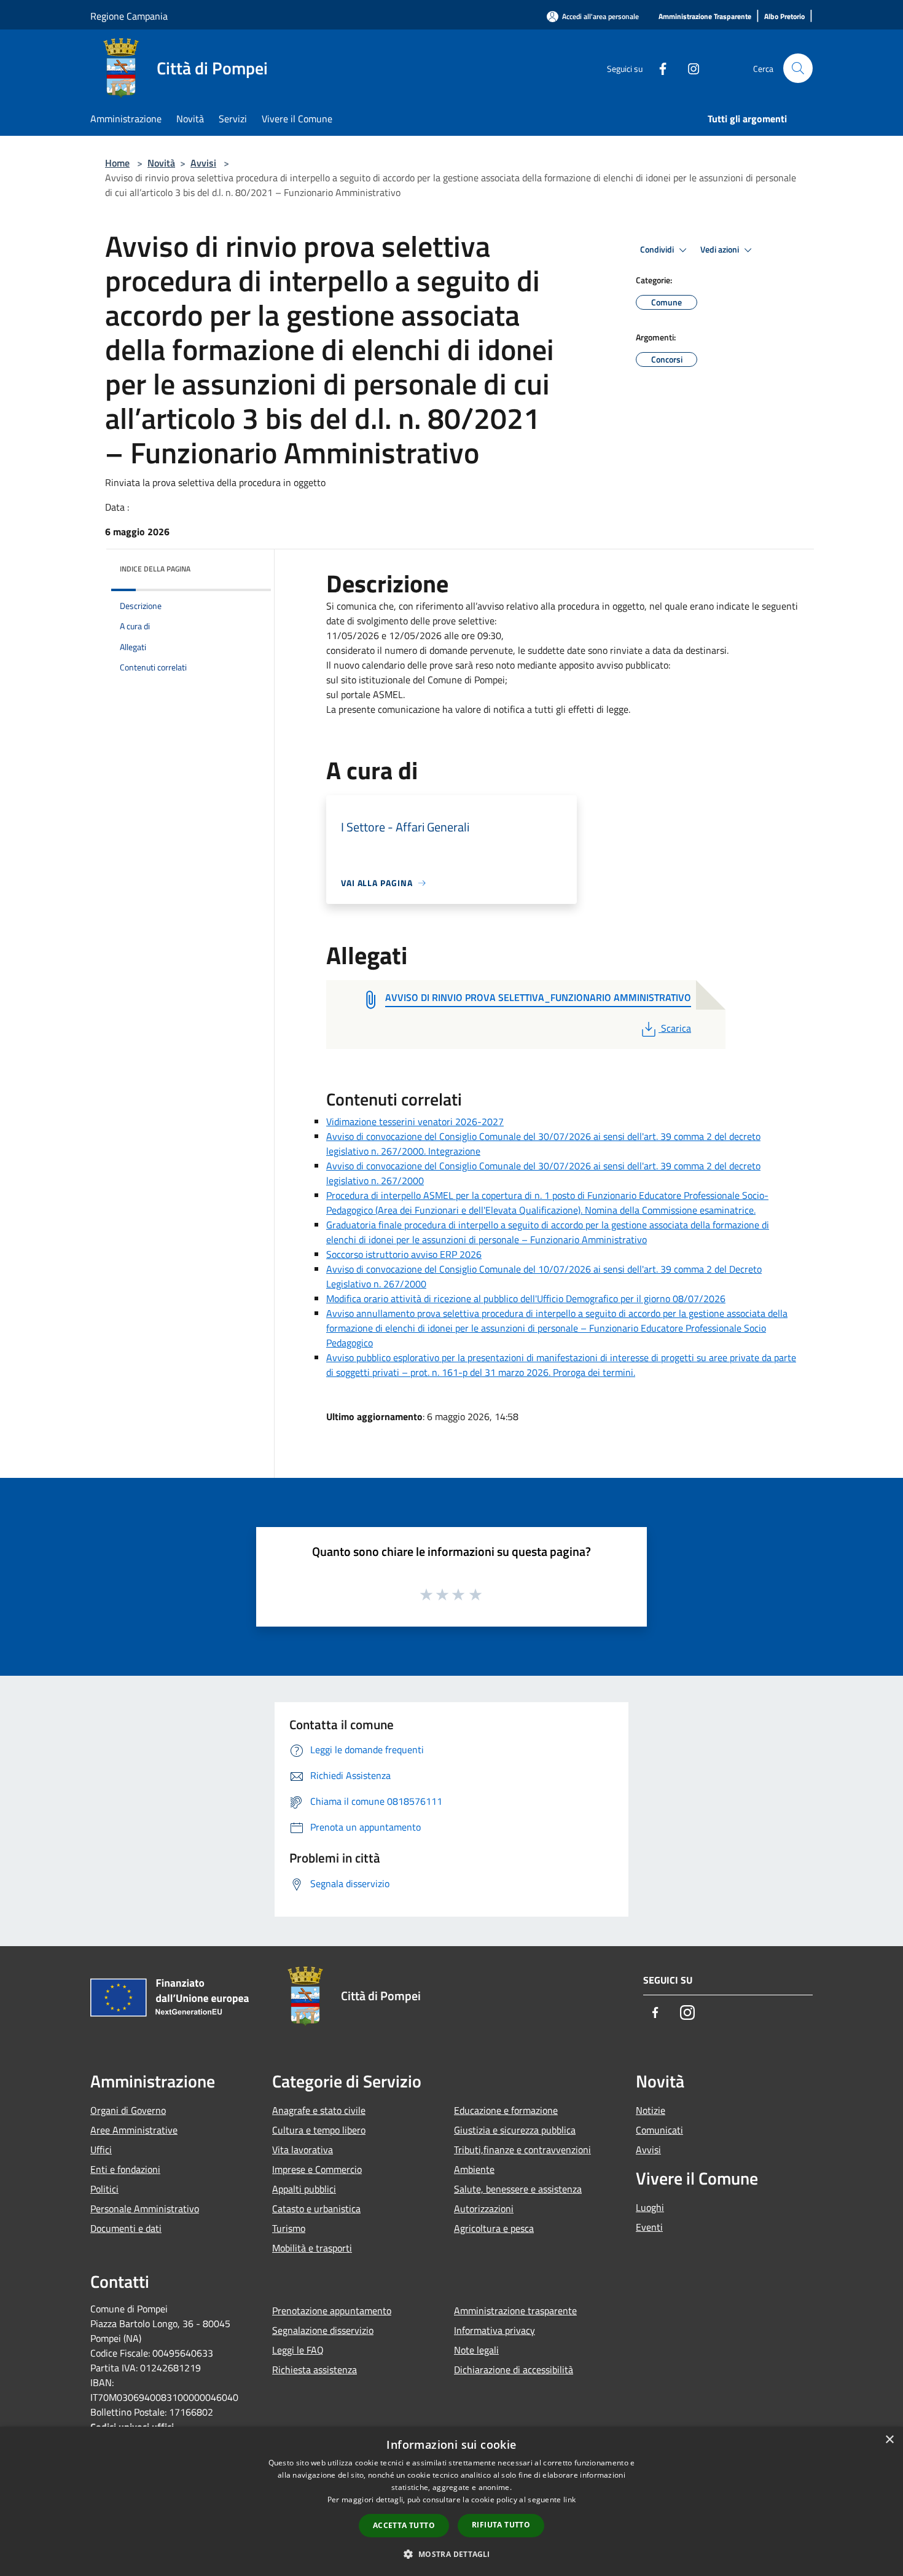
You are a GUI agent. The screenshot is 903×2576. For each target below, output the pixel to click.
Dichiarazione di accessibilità (514, 2370)
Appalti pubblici (304, 2189)
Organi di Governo (128, 2110)
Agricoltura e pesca (494, 2228)
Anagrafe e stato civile (319, 2110)
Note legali (476, 2350)
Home (117, 163)
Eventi (649, 2227)
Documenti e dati (126, 2228)
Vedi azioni (721, 249)
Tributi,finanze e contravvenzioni (522, 2150)
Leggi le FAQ (298, 2350)
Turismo (289, 2228)
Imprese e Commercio (317, 2169)
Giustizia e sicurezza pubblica (515, 2130)
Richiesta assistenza (315, 2370)
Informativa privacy (495, 2330)
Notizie (651, 2110)
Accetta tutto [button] (404, 2525)
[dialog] (451, 2501)
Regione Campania (129, 16)
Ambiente (474, 2169)
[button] (451, 2554)
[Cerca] (798, 68)
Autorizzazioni (484, 2209)
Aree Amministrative (134, 2130)
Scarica (676, 1028)
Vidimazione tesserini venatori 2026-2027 (415, 1121)
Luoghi (650, 2207)
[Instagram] (689, 68)
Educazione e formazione (506, 2110)
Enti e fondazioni (125, 2169)
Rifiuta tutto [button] (501, 2525)
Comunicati (659, 2130)
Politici (104, 2189)
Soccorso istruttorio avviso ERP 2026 (404, 1254)
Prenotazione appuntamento (332, 2311)
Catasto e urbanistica (316, 2209)
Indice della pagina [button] (155, 569)
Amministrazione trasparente (515, 2311)
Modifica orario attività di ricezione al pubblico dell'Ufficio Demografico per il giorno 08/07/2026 (526, 1298)
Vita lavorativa (303, 2150)
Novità (161, 163)
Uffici (101, 2150)
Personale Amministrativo (145, 2209)
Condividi (658, 249)
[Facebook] (658, 68)
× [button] (889, 2440)
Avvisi (203, 163)
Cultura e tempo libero (319, 2130)
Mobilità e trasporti (312, 2248)
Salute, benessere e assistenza (518, 2189)
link (569, 2499)
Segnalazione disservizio (323, 2330)
